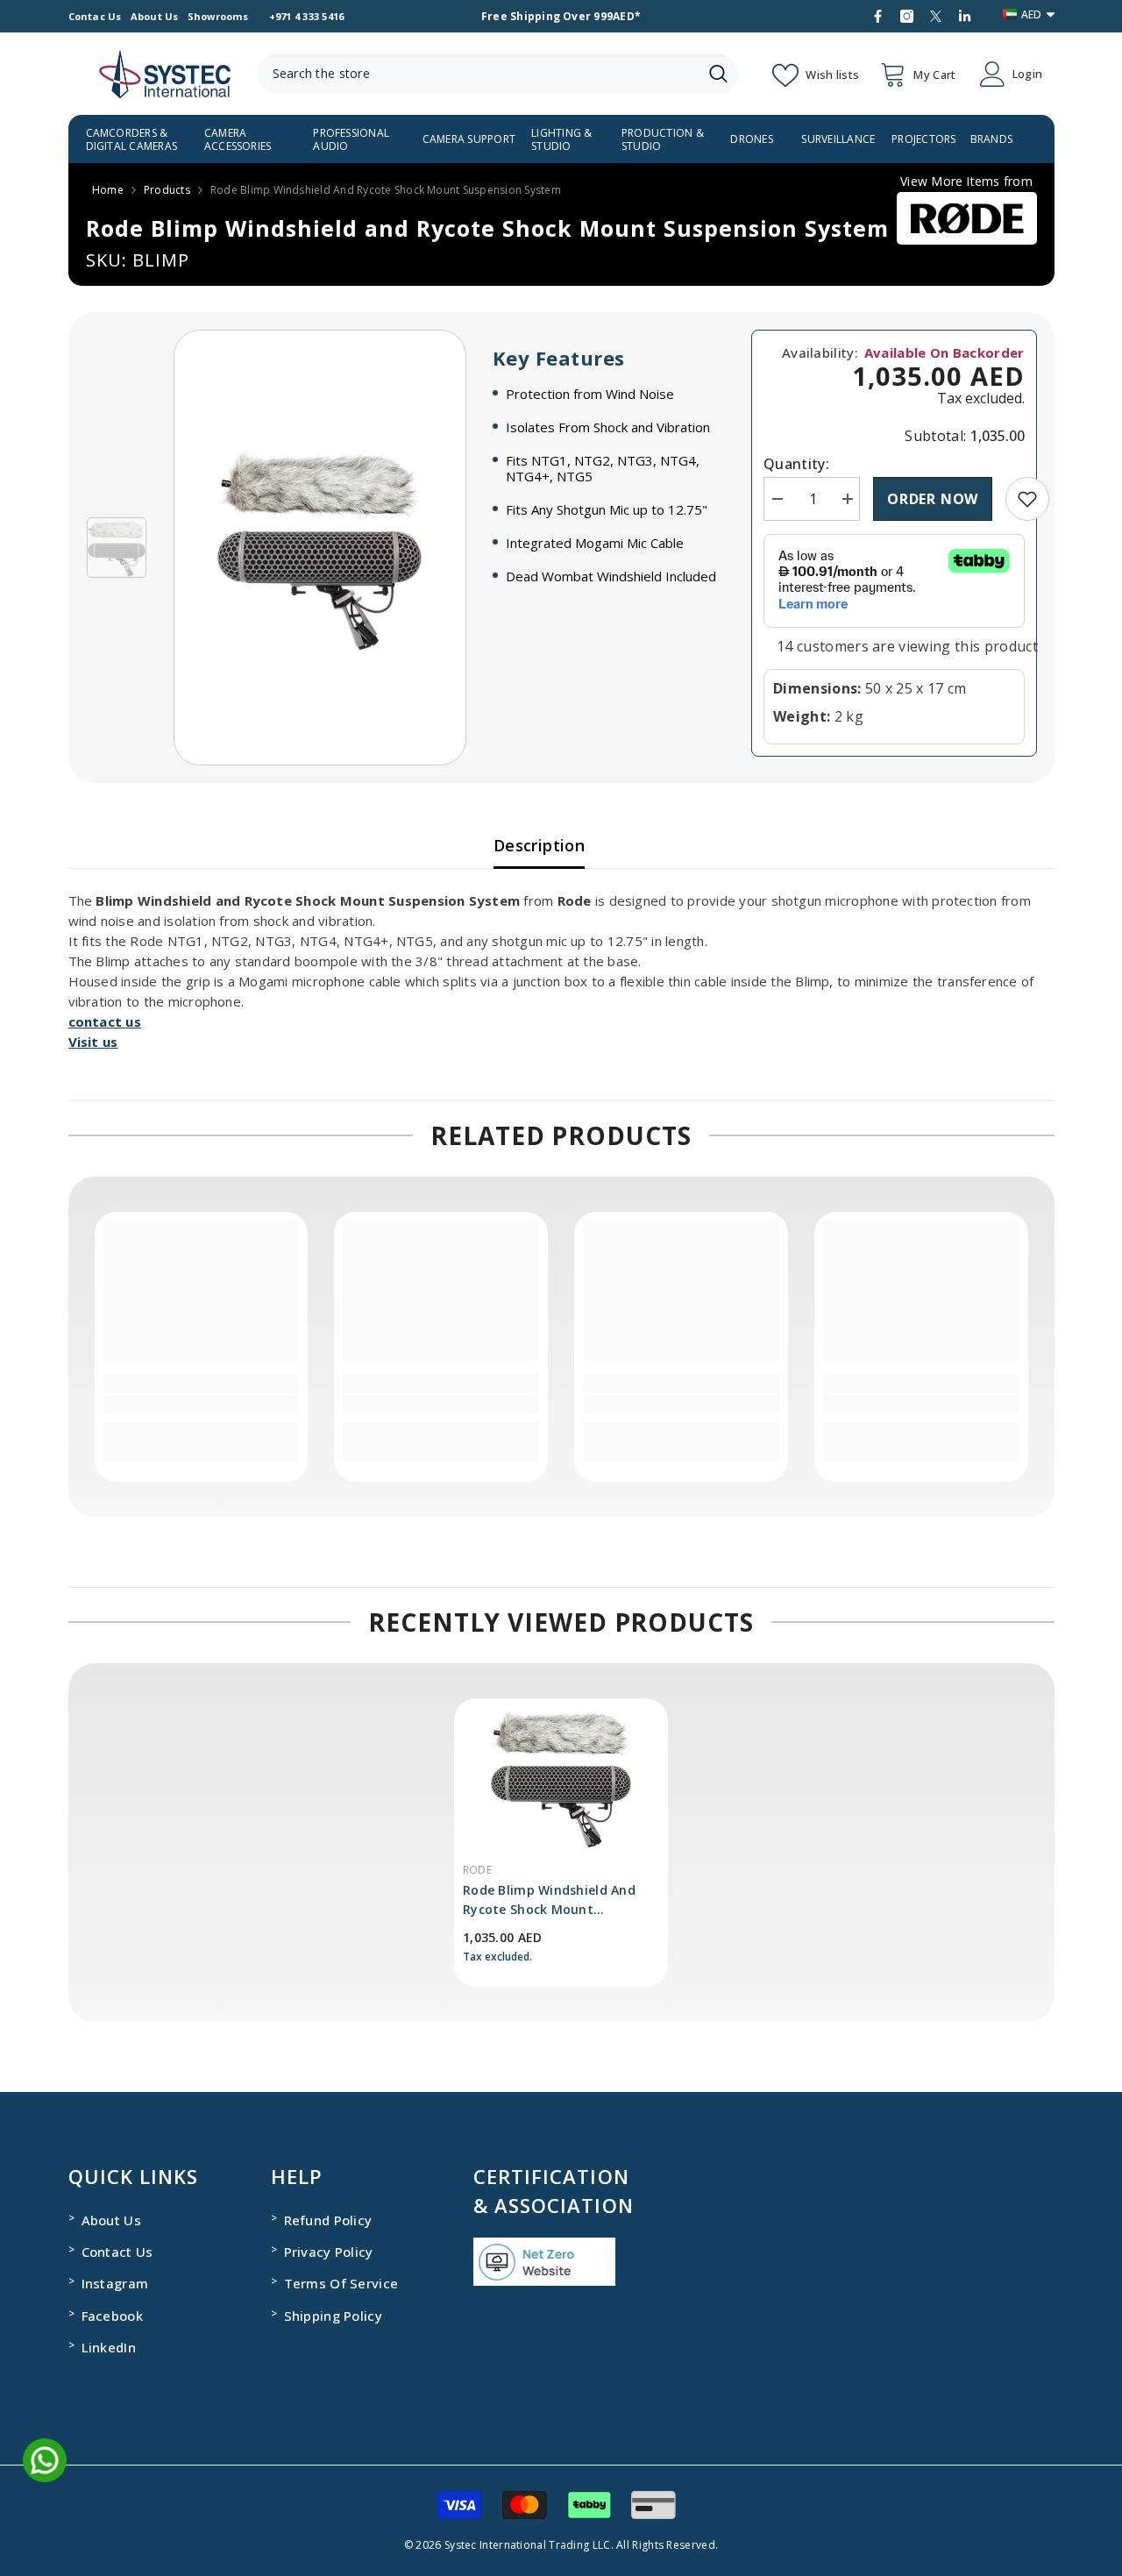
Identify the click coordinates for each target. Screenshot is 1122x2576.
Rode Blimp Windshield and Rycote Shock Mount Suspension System (549, 1900)
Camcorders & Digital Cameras (132, 139)
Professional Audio (351, 139)
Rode (477, 1870)
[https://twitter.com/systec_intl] (936, 16)
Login (1027, 74)
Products (167, 190)
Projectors (923, 139)
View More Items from (966, 181)
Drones (751, 139)
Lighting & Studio (561, 139)
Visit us (93, 1042)
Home (108, 190)
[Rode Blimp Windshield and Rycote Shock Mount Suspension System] (561, 1777)
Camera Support (469, 139)
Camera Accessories (238, 139)
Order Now (933, 499)
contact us (105, 1021)
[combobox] (478, 74)
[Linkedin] (965, 16)
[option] (320, 548)
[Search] (497, 74)
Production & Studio (663, 139)
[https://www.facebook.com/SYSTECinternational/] (878, 16)
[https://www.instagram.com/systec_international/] (907, 16)
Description (539, 845)
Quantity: (796, 464)
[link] (1027, 499)
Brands (991, 139)
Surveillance (838, 139)
